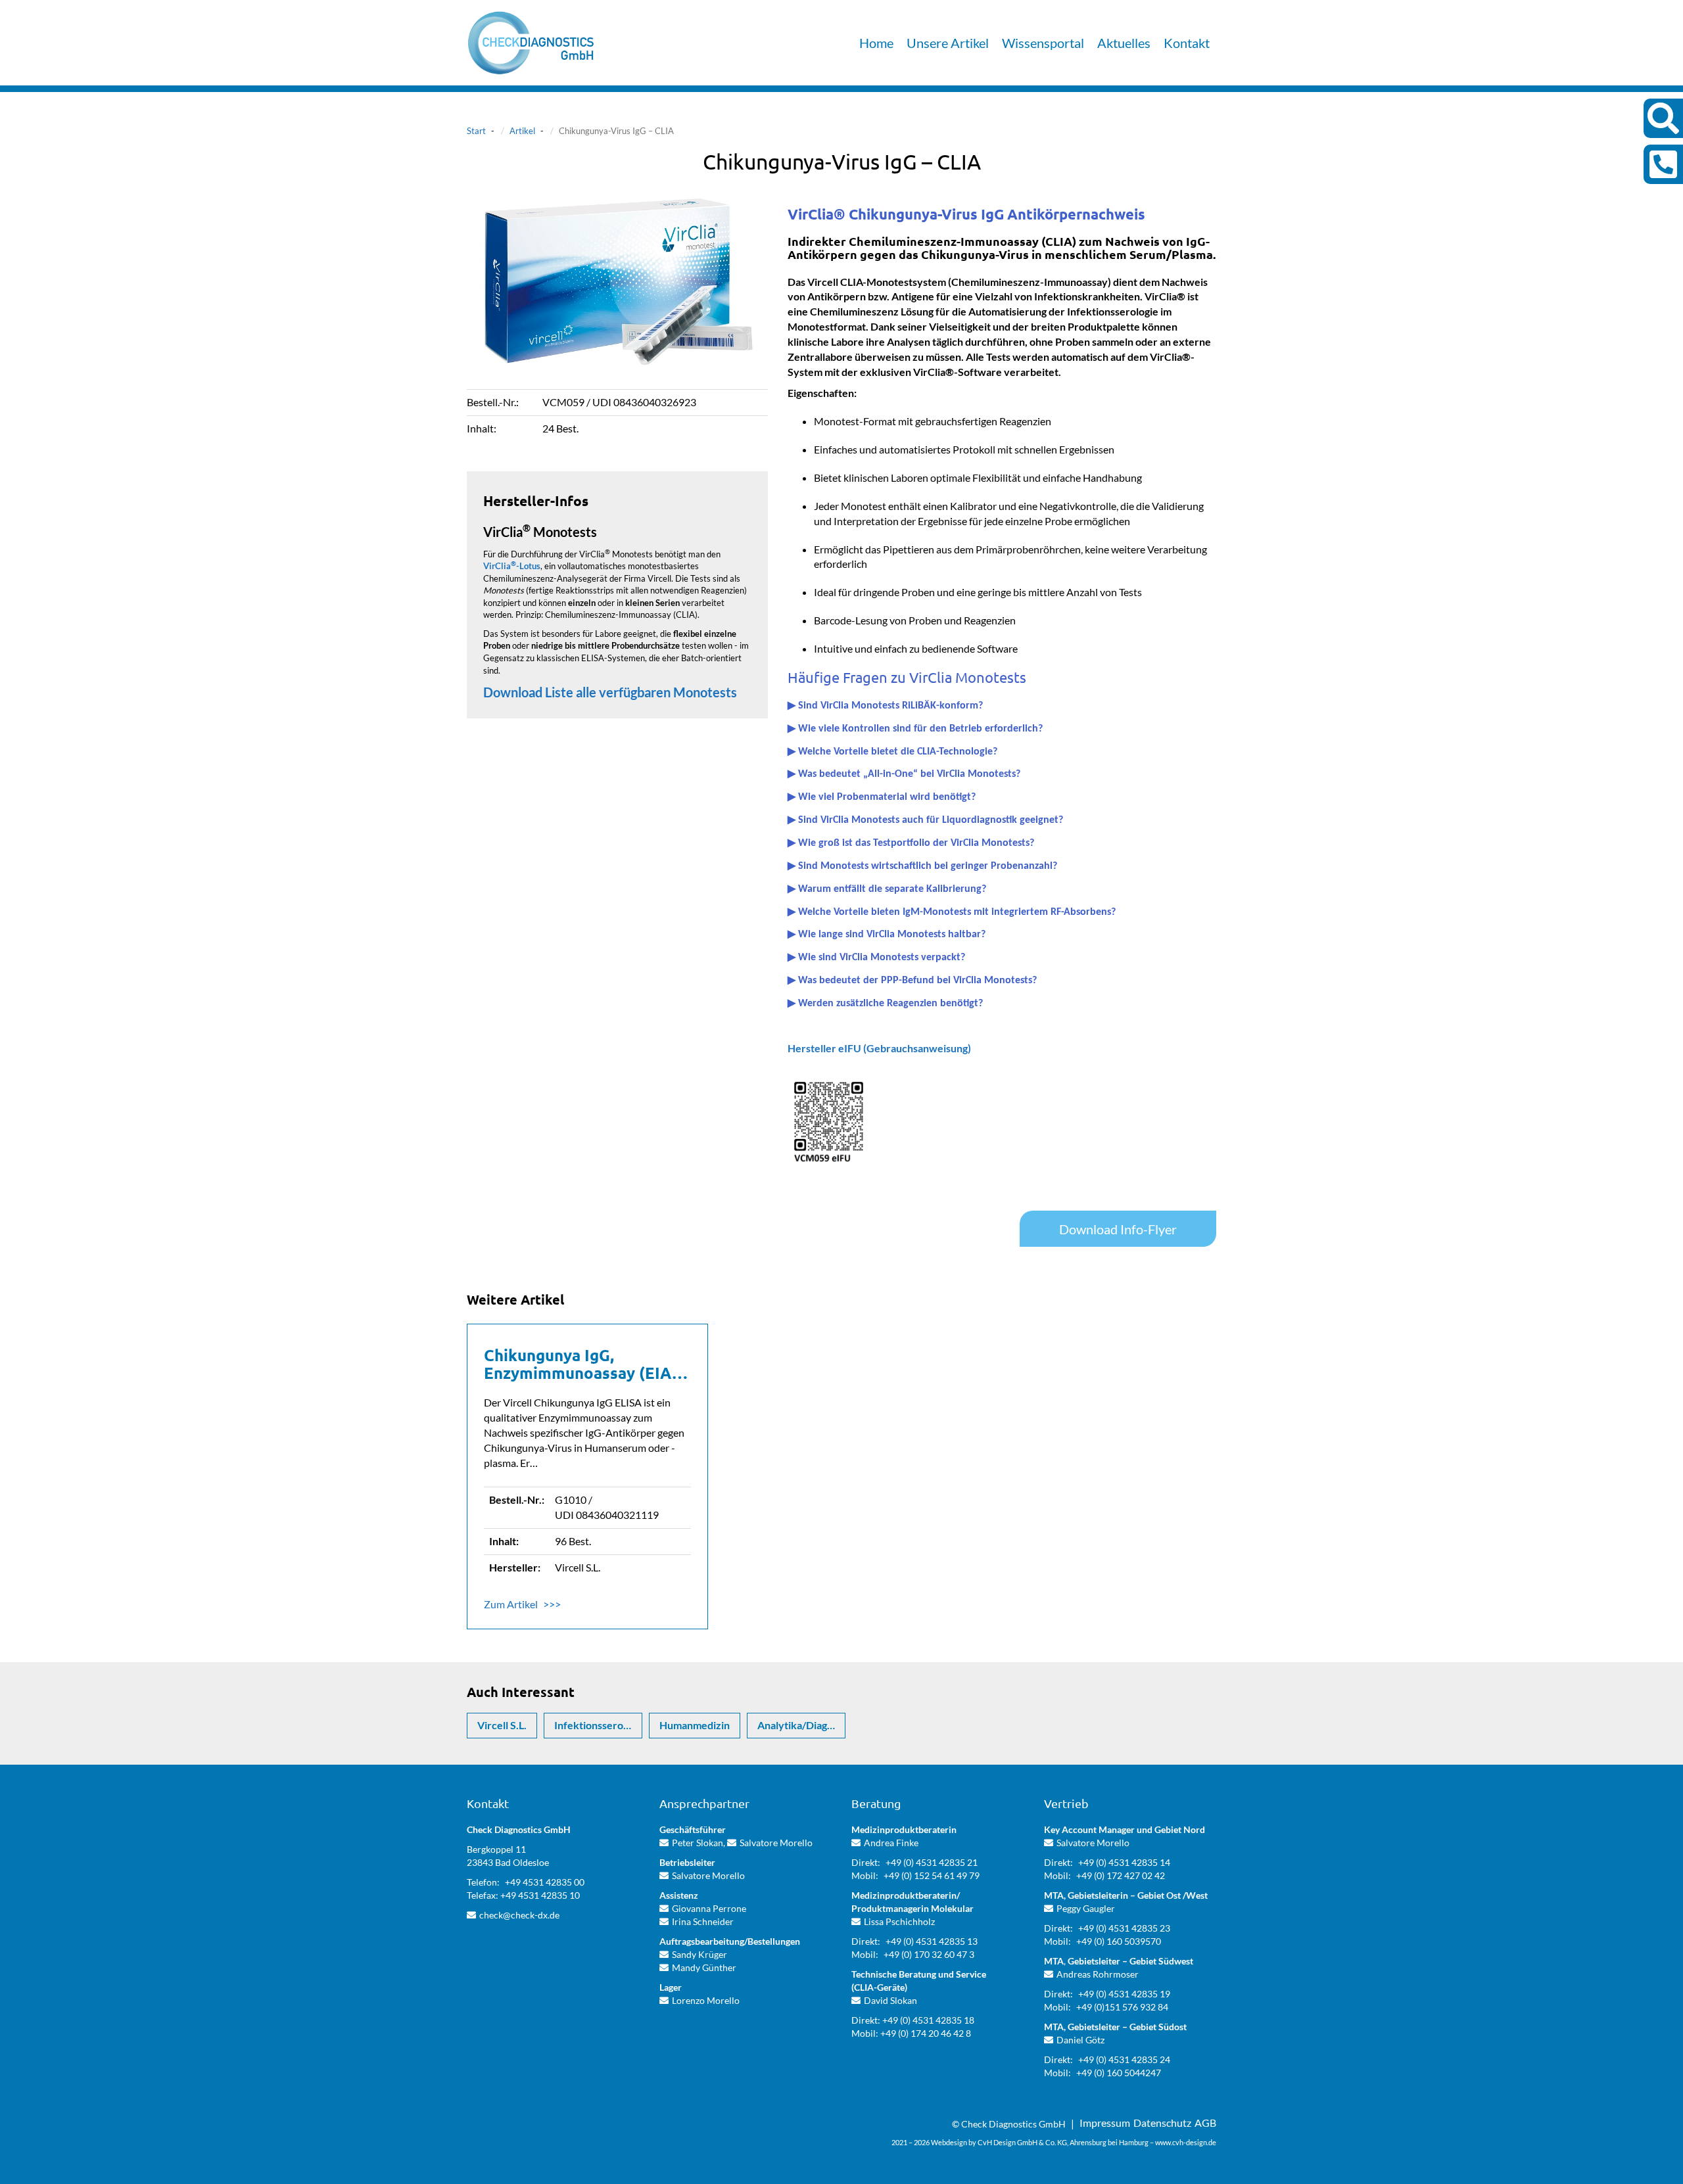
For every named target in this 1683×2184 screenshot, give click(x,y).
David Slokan (890, 2000)
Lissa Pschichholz (899, 1921)
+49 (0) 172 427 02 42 (1121, 1875)
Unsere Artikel (948, 43)
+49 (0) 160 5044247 (1119, 2073)
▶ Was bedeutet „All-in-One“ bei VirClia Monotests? (904, 774)
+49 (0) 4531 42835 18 (928, 2020)
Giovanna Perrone (709, 1908)
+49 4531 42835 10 (540, 1895)
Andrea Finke (891, 1843)
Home (876, 43)
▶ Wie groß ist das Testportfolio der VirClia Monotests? (911, 843)
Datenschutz (1162, 2123)
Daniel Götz (1080, 2040)
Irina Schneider (703, 1921)
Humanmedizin (695, 1725)
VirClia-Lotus (512, 566)
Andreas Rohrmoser (1098, 1974)
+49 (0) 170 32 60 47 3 (929, 1954)
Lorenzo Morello (706, 2000)
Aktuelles (1124, 43)
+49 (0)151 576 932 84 (1122, 2007)
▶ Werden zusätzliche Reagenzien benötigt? (885, 1004)
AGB (1205, 2123)
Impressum (1105, 2123)
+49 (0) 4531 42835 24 (1124, 2059)
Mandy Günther (704, 1967)
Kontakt (1187, 43)
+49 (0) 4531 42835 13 (932, 1941)
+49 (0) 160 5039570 (1119, 1941)
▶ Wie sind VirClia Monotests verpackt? (876, 958)
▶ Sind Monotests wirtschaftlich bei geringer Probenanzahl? (922, 866)
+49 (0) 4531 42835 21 (932, 1862)
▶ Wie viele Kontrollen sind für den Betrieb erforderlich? (915, 729)
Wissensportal (1043, 43)
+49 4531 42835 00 (545, 1882)
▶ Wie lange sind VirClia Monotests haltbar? (887, 935)
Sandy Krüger (699, 1954)
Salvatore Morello (776, 1843)
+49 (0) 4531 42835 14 (1124, 1862)
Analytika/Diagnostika (801, 1725)
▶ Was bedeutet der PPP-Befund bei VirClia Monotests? (912, 981)
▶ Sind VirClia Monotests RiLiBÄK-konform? (885, 706)
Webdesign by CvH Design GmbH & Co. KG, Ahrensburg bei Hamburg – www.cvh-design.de (1074, 2142)
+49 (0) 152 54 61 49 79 (932, 1875)
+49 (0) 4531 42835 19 (1124, 1994)
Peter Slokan (698, 1843)
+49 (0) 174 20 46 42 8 (926, 2033)
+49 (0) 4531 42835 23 (1124, 1928)
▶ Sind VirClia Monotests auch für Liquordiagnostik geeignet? (925, 820)
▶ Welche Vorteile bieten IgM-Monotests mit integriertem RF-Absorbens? (952, 912)
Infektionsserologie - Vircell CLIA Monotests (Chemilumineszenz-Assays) (598, 1725)
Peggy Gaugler (1086, 1908)
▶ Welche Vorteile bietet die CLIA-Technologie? (892, 752)
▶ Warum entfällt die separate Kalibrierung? (887, 889)
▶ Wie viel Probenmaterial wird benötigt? (882, 797)
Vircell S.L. (502, 1725)
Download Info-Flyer (1118, 1229)
